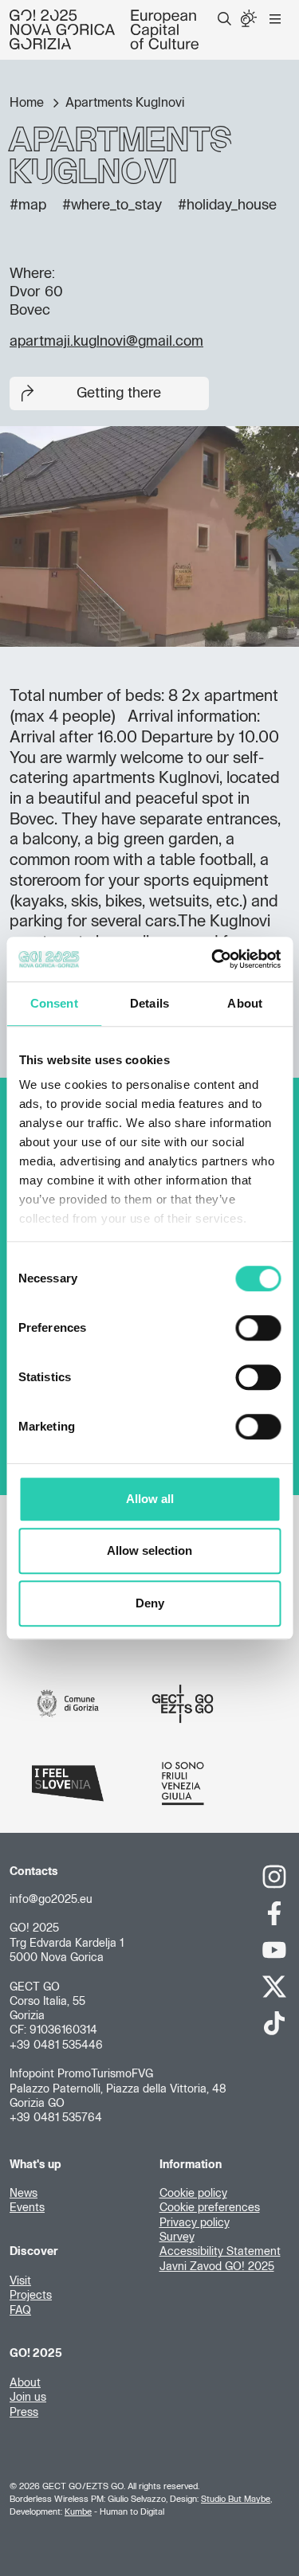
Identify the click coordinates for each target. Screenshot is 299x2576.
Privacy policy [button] (195, 2223)
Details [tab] (149, 1003)
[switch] (258, 1328)
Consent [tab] (54, 1003)
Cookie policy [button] (193, 2194)
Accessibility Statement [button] (220, 2252)
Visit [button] (20, 2281)
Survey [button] (177, 2237)
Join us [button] (28, 2398)
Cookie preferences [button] (210, 2208)
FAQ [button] (20, 2311)
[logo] (104, 29)
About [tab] (245, 1003)
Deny (150, 1603)
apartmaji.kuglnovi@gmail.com (106, 342)
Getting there (119, 393)
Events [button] (27, 2208)
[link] (275, 1877)
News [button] (24, 2194)
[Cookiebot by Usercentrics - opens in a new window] (213, 959)
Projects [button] (31, 2296)
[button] (224, 19)
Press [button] (24, 2413)
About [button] (25, 2383)
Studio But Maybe (236, 2499)
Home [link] (28, 103)
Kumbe (78, 2512)
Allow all (150, 1499)
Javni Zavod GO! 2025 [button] (217, 2267)
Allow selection (149, 1550)
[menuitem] (224, 19)
